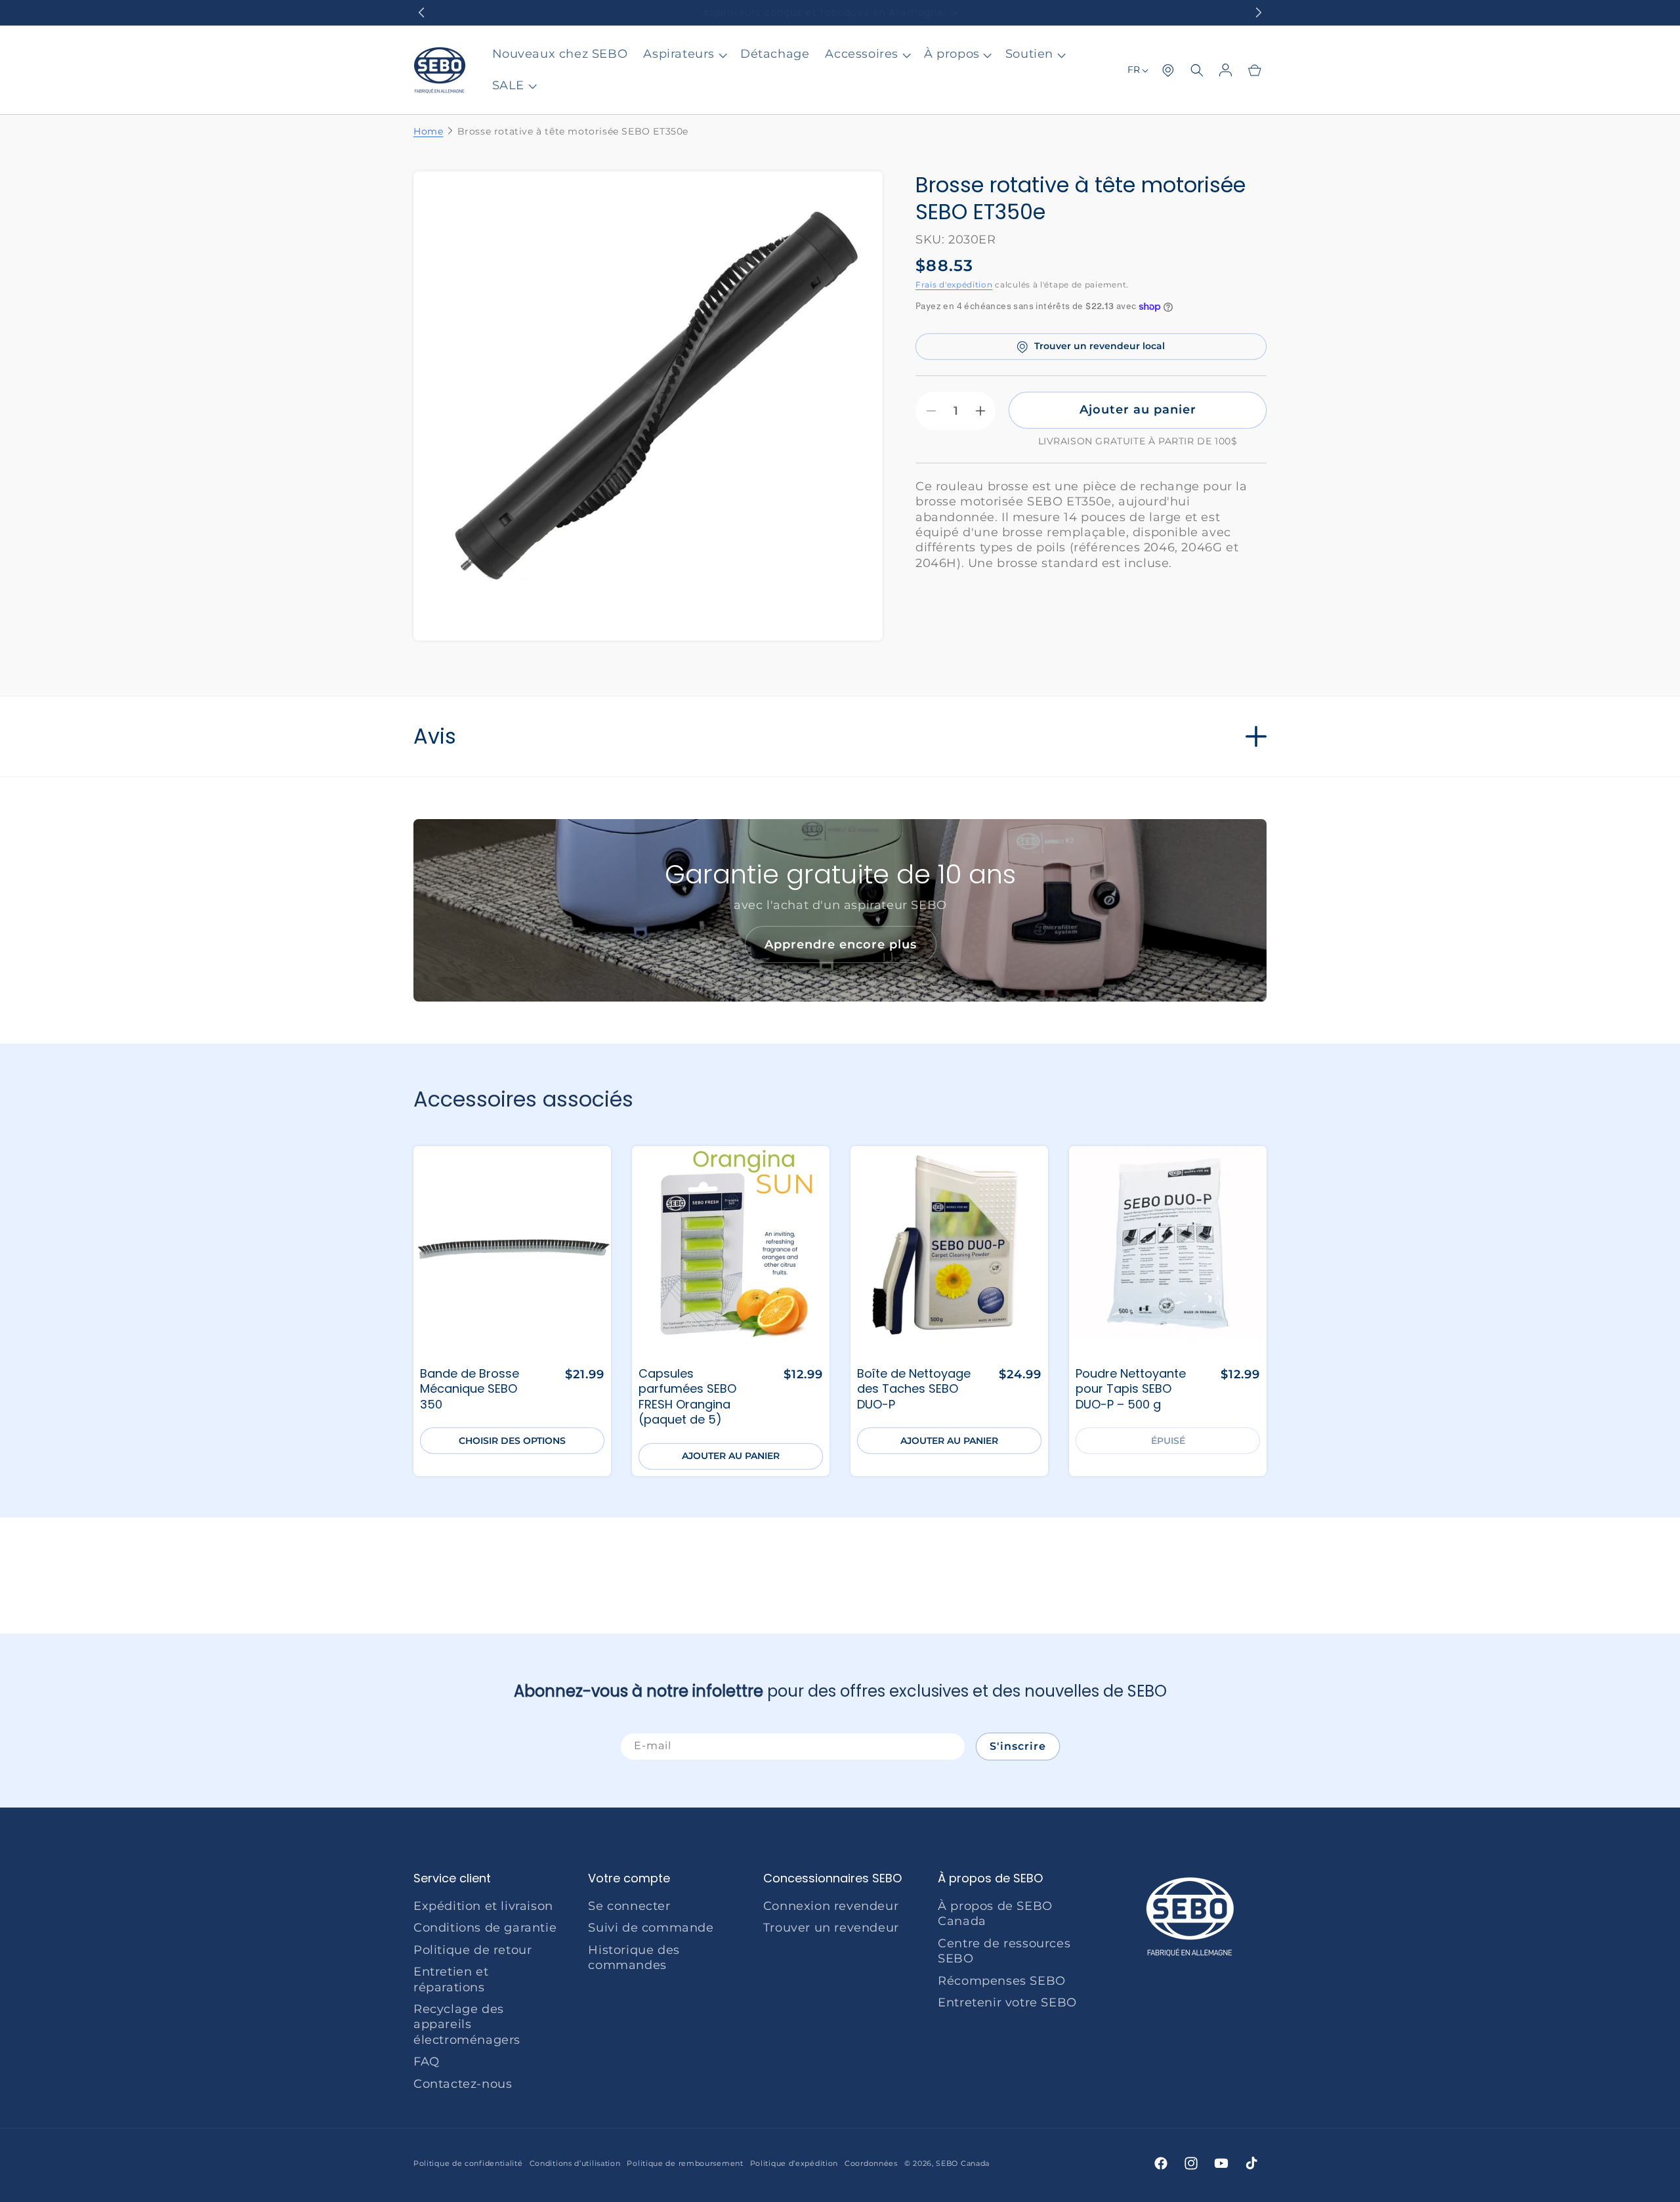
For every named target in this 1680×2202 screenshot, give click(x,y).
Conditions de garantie (485, 1928)
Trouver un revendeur (831, 1928)
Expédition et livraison (483, 1906)
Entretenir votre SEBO (1007, 2002)
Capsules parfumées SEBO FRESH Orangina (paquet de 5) (687, 1397)
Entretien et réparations (451, 1979)
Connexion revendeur (831, 1906)
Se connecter (629, 1906)
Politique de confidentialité (468, 2163)
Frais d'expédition (954, 285)
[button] (684, 54)
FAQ (427, 2062)
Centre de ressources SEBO (1004, 1951)
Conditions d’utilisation (575, 2163)
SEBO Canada (963, 2163)
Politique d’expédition (794, 2163)
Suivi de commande (651, 1928)
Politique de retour (472, 1950)
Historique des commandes (634, 1958)
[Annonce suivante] (1259, 12)
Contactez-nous (463, 2084)
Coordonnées (871, 2163)
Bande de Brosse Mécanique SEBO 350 (470, 1389)
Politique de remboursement (685, 2163)
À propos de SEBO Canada (995, 1914)
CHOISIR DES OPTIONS (512, 1441)
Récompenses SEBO (1002, 1981)
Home (428, 131)
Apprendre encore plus (840, 944)
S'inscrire (1018, 1746)
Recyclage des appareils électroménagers (467, 2024)
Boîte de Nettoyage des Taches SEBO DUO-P (914, 1389)
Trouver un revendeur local (1100, 347)
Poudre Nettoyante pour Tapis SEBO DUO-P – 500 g (1131, 1389)
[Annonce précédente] (421, 12)
